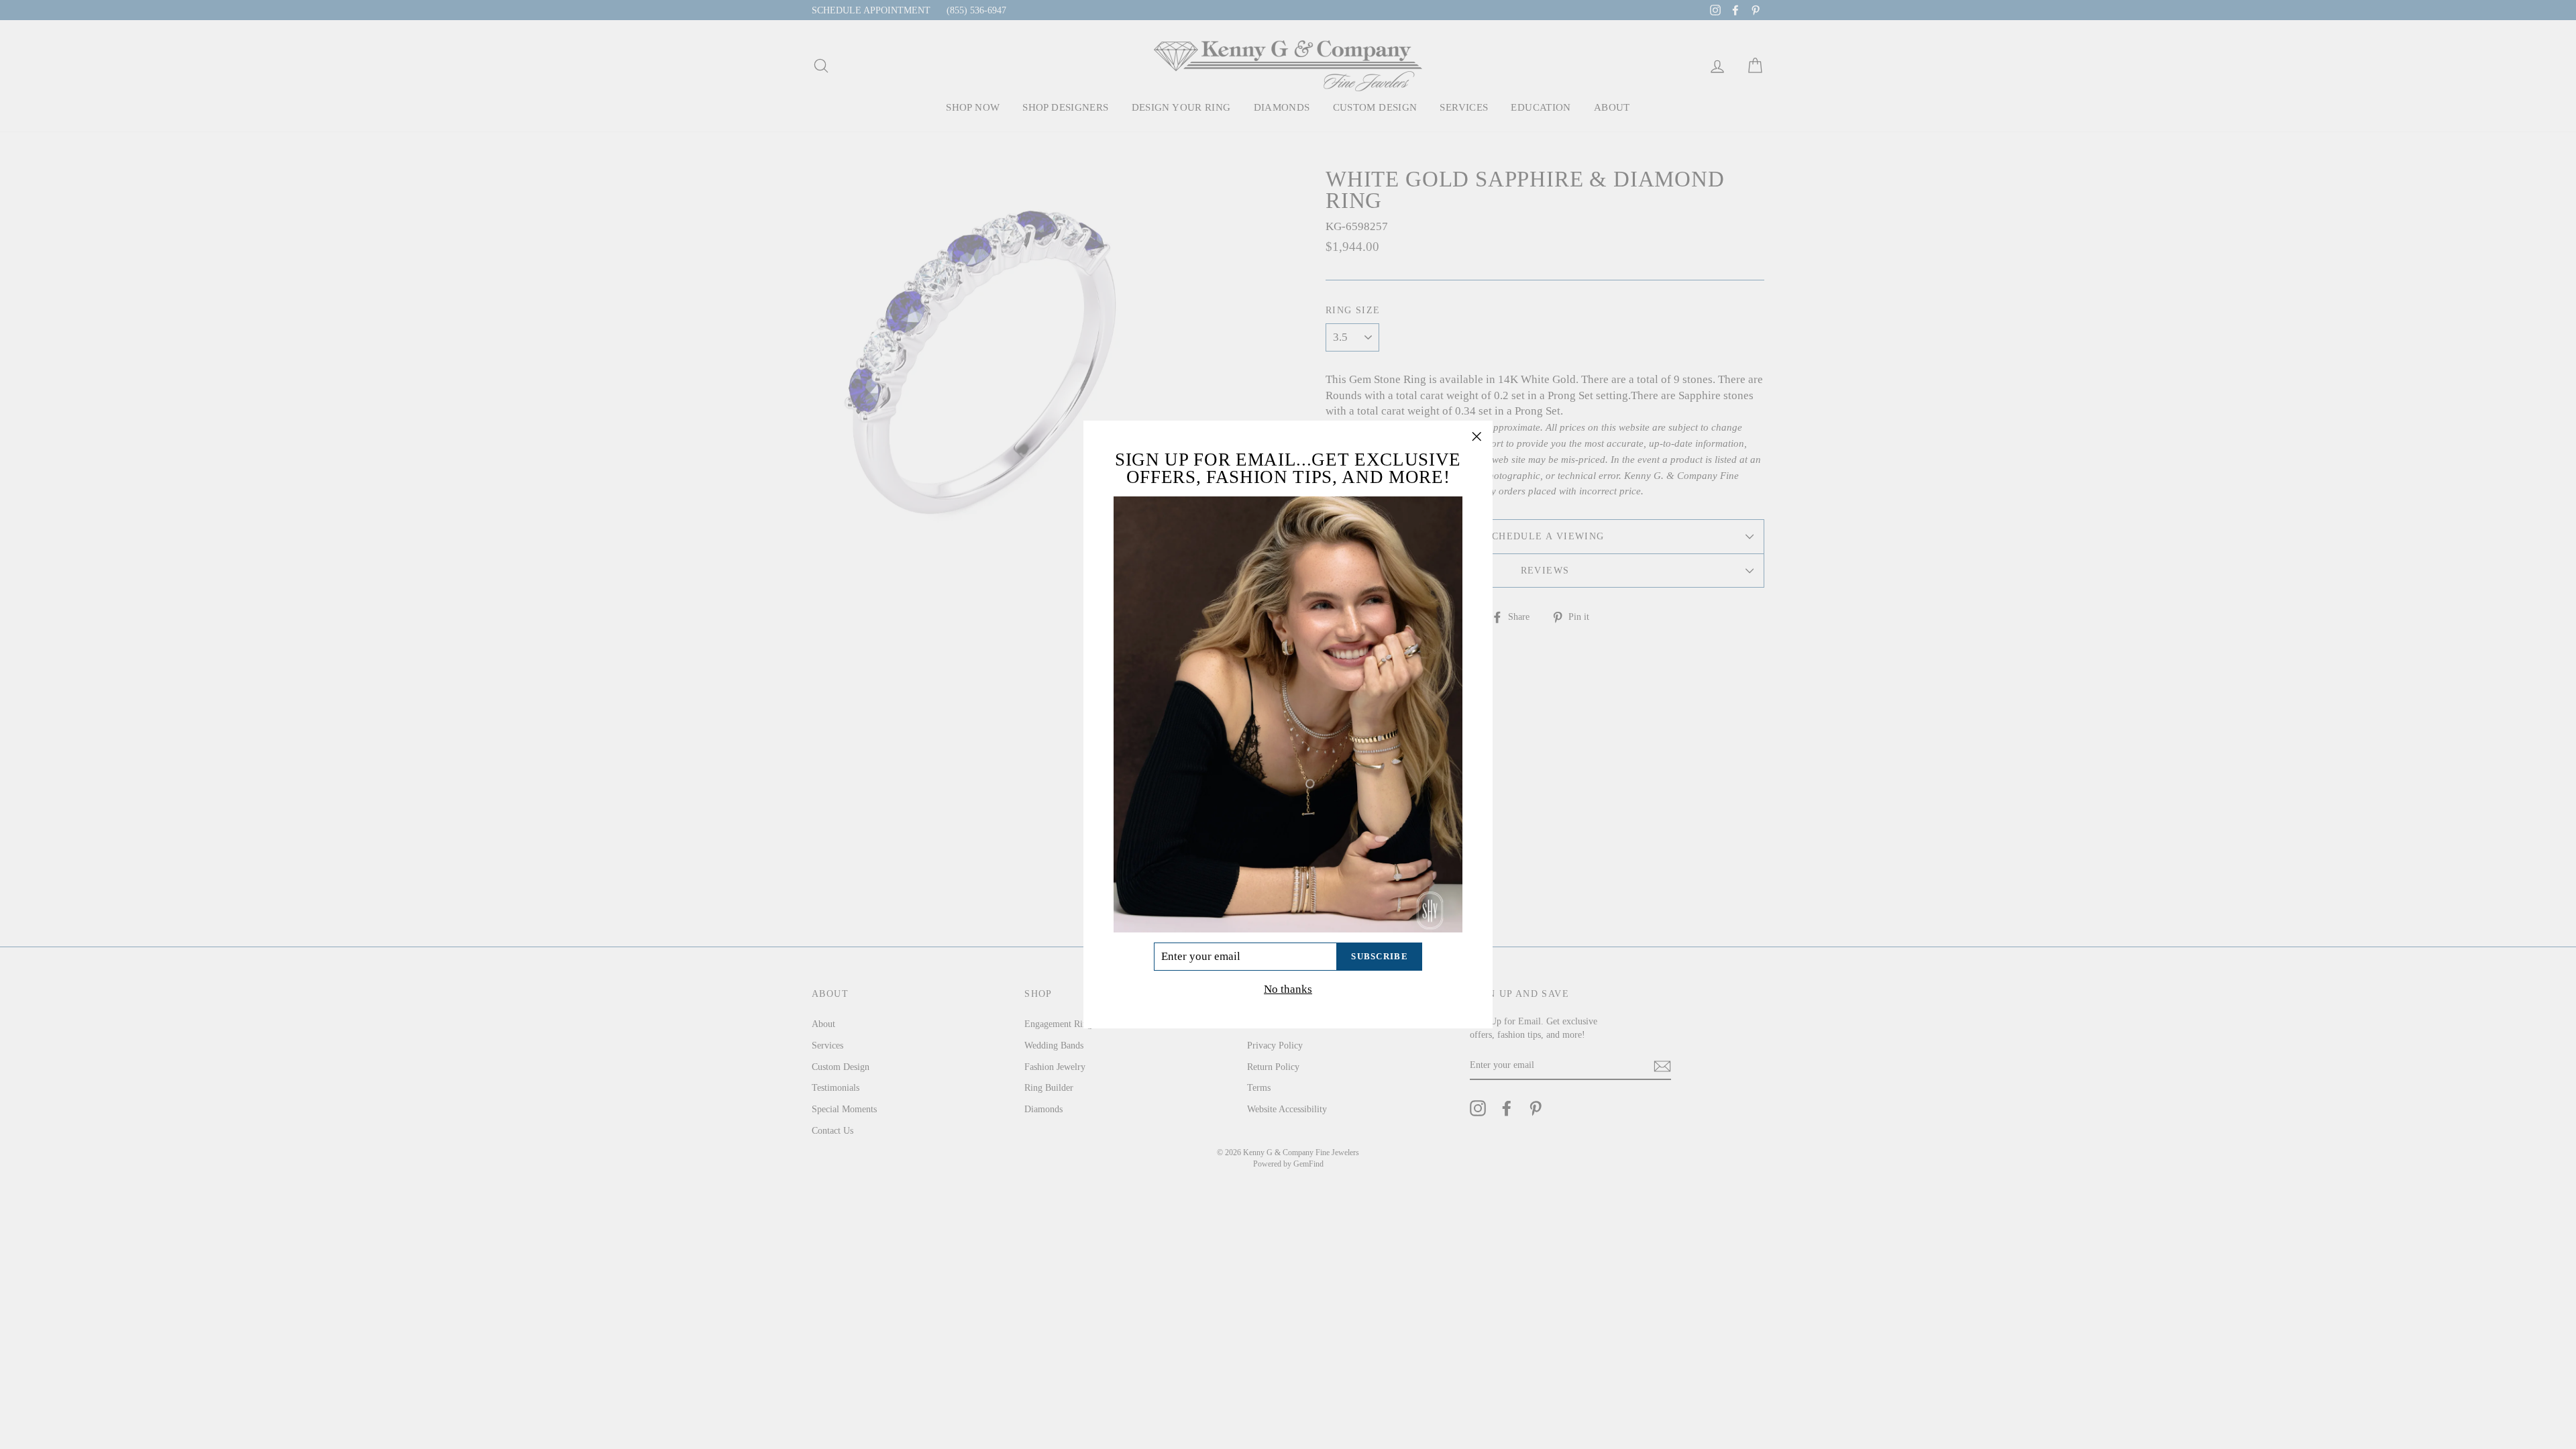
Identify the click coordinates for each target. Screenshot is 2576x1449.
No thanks (1288, 989)
